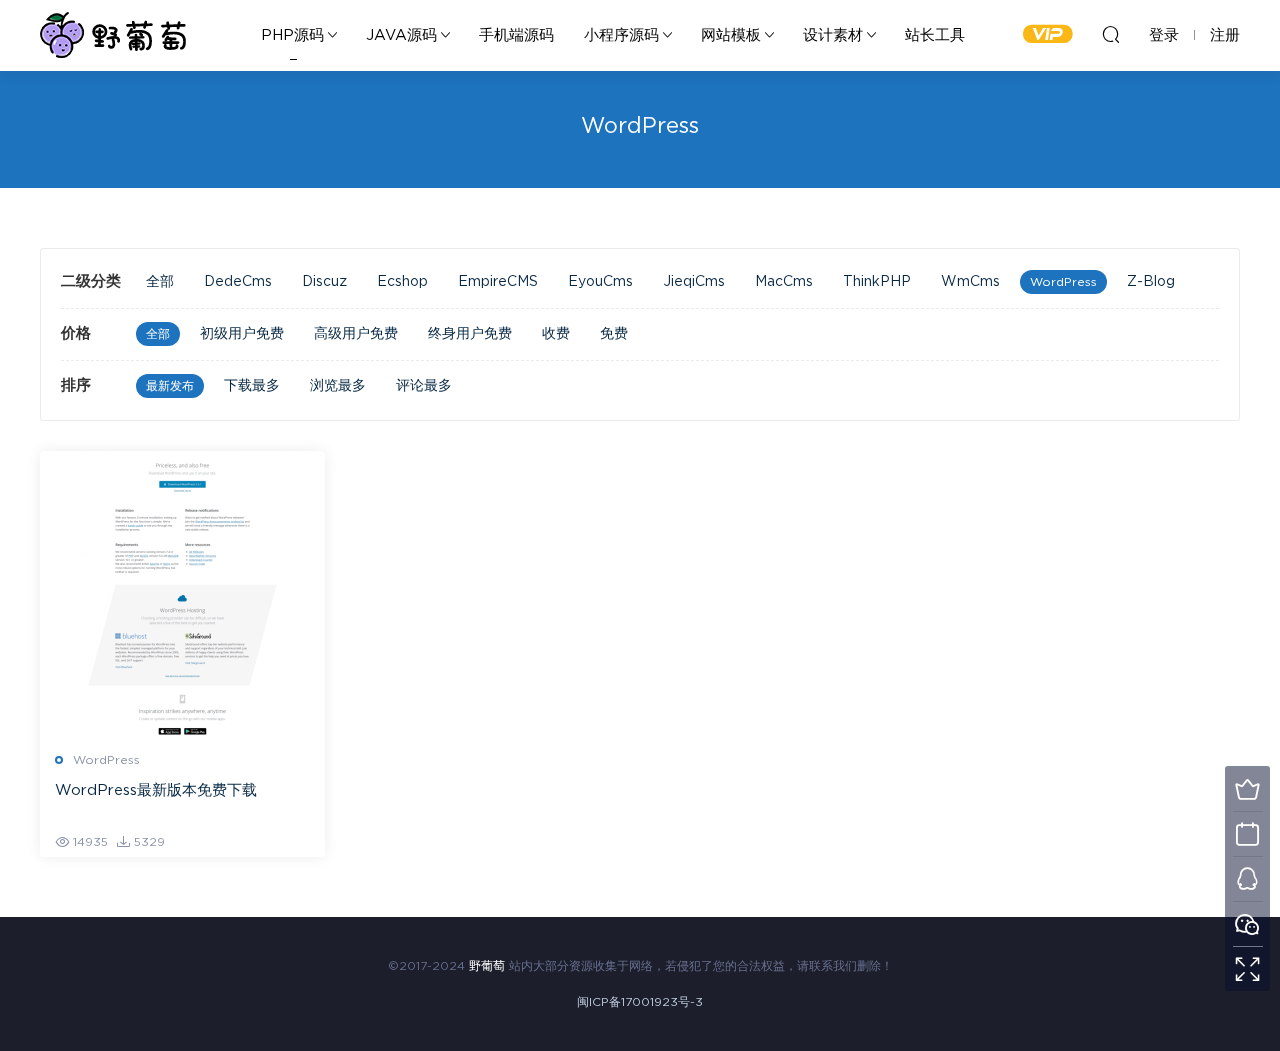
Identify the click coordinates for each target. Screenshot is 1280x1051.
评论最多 (424, 386)
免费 (614, 334)
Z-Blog (1151, 282)
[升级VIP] (1247, 788)
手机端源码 (516, 35)
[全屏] (1247, 968)
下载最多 (252, 386)
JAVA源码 (401, 35)
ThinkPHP (877, 282)
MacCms (784, 282)
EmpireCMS (498, 282)
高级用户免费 (356, 334)
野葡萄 (113, 35)
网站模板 (731, 35)
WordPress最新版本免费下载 (156, 790)
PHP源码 (292, 35)
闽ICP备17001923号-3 (640, 1002)
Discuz (324, 282)
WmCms (970, 282)
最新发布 (170, 386)
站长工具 (935, 35)
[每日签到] (1247, 833)
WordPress (1063, 282)
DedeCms (238, 282)
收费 (556, 334)
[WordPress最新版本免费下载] (182, 593)
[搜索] (1111, 34)
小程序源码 (621, 35)
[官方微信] (1247, 923)
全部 (160, 282)
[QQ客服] (1247, 878)
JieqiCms (694, 282)
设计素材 (833, 35)
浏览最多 (338, 386)
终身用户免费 (470, 334)
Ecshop (402, 282)
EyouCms (600, 282)
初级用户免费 (242, 334)
